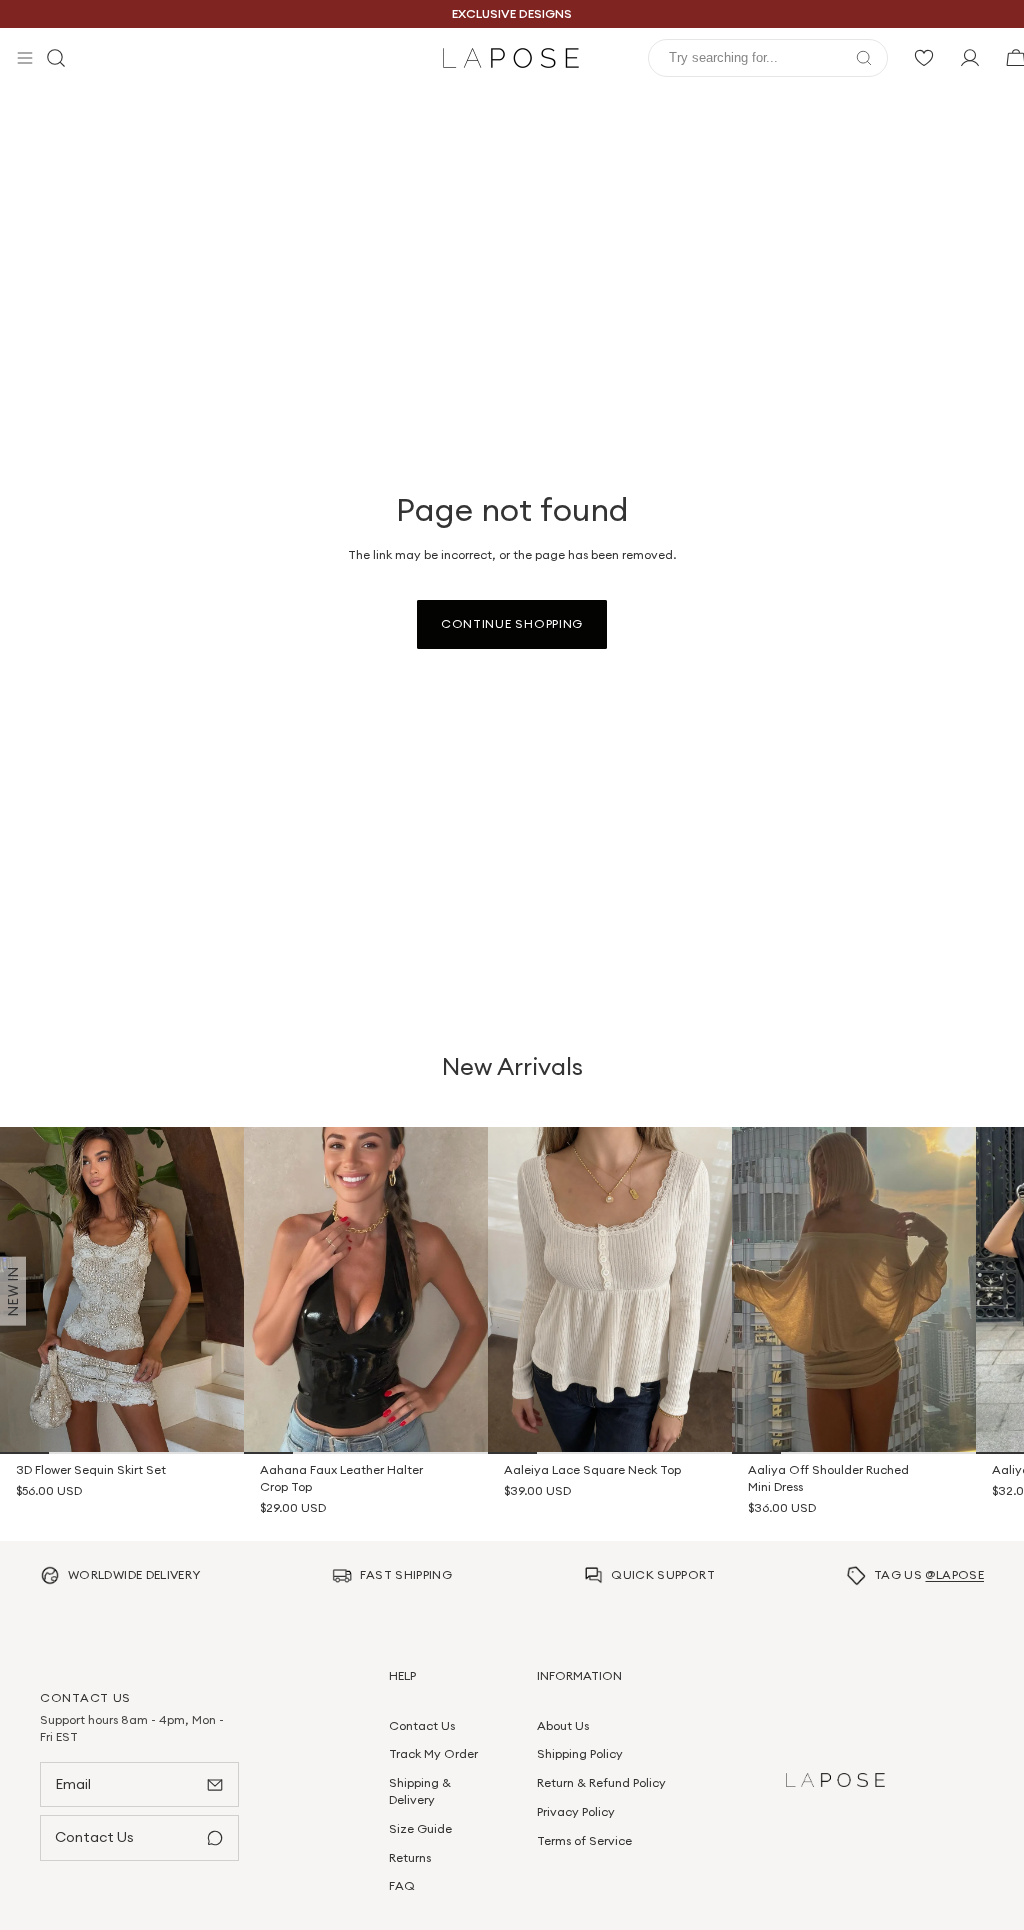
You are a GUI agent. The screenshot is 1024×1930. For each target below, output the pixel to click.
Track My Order (433, 1753)
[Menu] (25, 58)
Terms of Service (584, 1839)
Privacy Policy (576, 1810)
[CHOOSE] (215, 1426)
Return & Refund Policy (601, 1782)
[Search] (56, 58)
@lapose (954, 1574)
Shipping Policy (580, 1753)
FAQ (402, 1885)
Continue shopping (512, 623)
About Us (563, 1724)
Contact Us (422, 1724)
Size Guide (420, 1827)
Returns (410, 1856)
